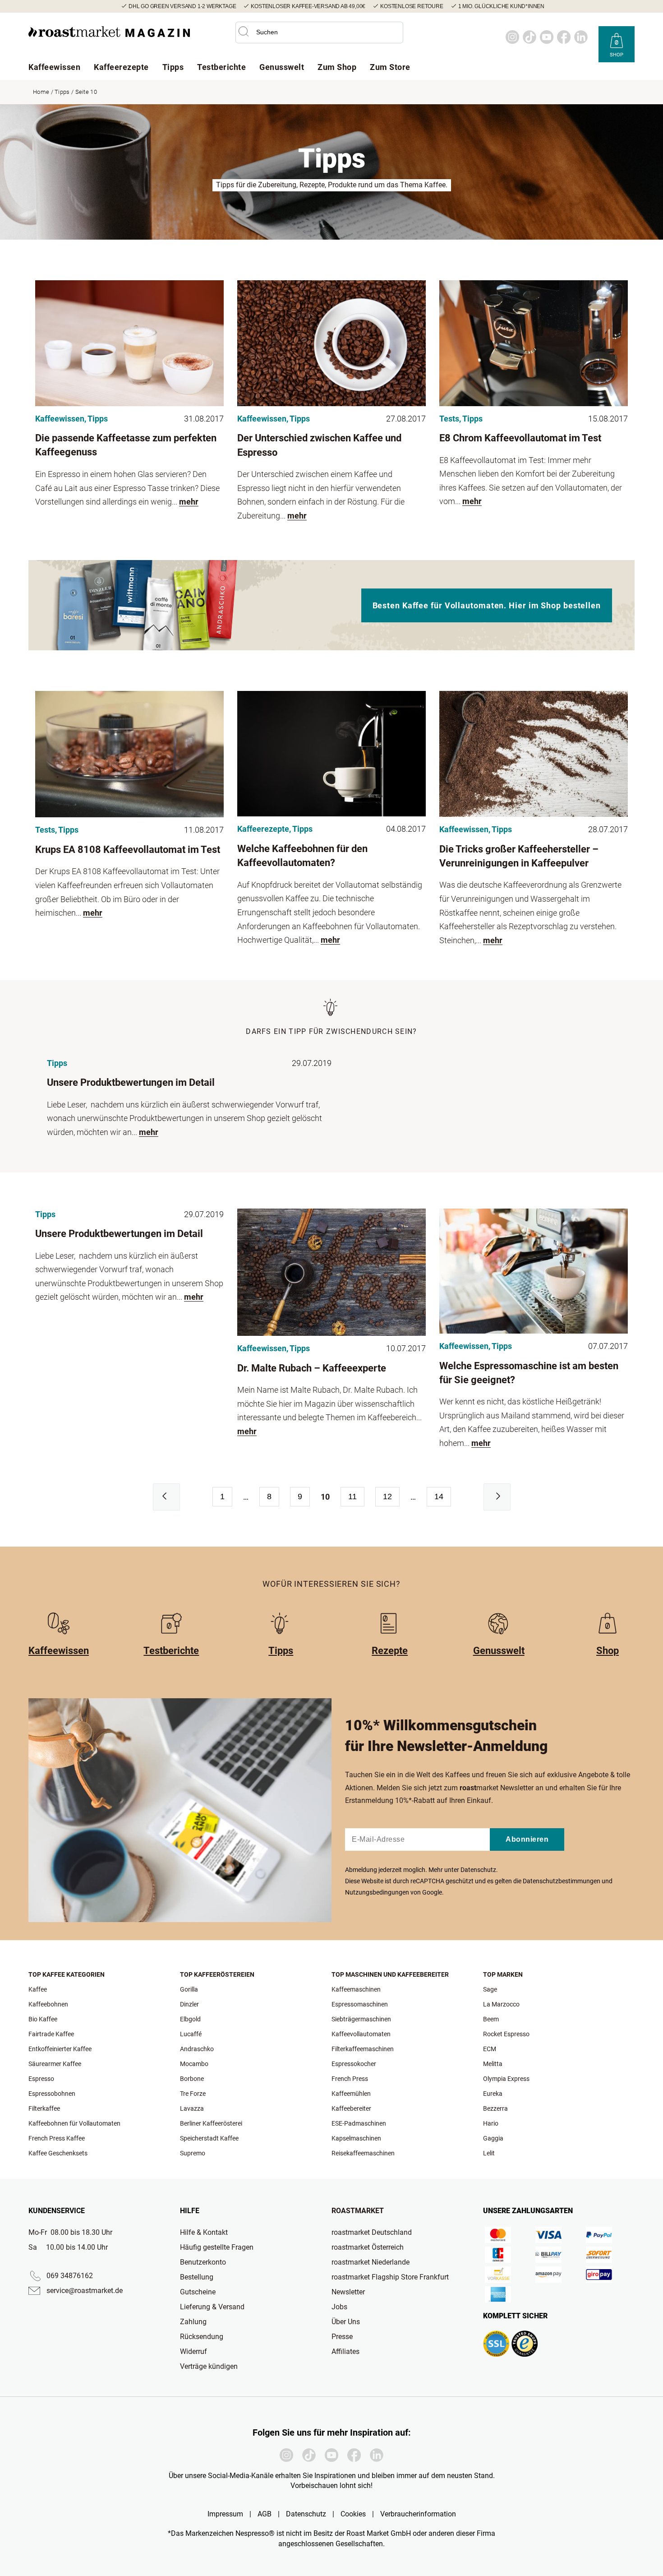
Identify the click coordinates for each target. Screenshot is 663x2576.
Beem (491, 2019)
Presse (342, 2337)
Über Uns (346, 2322)
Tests (449, 419)
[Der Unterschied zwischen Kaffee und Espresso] (331, 343)
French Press (350, 2079)
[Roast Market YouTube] (547, 37)
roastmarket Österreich (368, 2247)
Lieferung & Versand (212, 2307)
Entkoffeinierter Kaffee (60, 2049)
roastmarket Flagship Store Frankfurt (390, 2277)
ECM (490, 2049)
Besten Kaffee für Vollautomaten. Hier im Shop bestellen (487, 605)
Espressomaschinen (360, 2004)
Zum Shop (337, 67)
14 (439, 1496)
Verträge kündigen (209, 2366)
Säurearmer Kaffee (55, 2064)
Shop (617, 55)
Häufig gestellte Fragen (217, 2247)
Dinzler (189, 2004)
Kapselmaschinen (356, 2138)
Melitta (493, 2064)
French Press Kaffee (57, 2138)
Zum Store (390, 67)
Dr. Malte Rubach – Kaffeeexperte (312, 1368)
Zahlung (193, 2322)
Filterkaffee (44, 2108)
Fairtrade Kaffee (51, 2034)
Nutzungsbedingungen (377, 1892)
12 (387, 1496)
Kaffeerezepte (121, 67)
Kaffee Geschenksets (58, 2153)
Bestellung (197, 2277)
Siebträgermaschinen (361, 2019)
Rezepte (390, 1651)
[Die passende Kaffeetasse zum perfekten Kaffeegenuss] (129, 343)
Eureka (493, 2094)
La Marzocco (501, 2004)
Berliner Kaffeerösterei (211, 2123)
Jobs (339, 2307)
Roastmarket (358, 2211)
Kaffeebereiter (351, 2108)
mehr (189, 502)
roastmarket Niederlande (371, 2262)
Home (41, 92)
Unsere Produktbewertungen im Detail (131, 1082)
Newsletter (348, 2292)
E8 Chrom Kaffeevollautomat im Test (520, 438)
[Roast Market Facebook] (564, 37)
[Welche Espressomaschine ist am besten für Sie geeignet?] (534, 1271)
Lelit (489, 2153)
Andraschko (197, 2049)
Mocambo (194, 2064)
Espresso (41, 2079)
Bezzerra (495, 2108)
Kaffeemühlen (351, 2094)
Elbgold (190, 2019)
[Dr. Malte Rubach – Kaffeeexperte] (331, 1272)
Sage (490, 1989)
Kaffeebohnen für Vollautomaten (74, 2123)
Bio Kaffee (43, 2019)
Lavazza (192, 2108)
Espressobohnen (52, 2094)
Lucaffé (191, 2034)
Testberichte (221, 67)
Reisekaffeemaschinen (363, 2153)
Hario (491, 2123)
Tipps (173, 67)
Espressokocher (354, 2064)
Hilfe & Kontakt (204, 2232)
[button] (244, 32)
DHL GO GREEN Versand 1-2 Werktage (182, 6)
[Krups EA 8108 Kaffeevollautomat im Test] (129, 754)
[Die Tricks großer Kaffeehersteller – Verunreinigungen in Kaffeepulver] (534, 754)
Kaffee (38, 1989)
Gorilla (189, 1989)
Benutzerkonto (203, 2262)
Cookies (353, 2514)
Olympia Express (506, 2079)
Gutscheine (198, 2292)
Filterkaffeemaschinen (363, 2049)
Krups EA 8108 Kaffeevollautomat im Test (128, 850)
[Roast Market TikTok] (529, 37)
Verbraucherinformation (418, 2514)
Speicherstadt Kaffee (209, 2138)
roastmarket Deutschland (372, 2232)
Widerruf (193, 2351)
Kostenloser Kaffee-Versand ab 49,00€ (308, 6)
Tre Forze (193, 2094)
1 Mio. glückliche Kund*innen (501, 6)
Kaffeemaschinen (356, 1989)
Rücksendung (202, 2337)
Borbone (192, 2079)
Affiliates (345, 2351)
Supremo (193, 2153)
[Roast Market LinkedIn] (581, 37)
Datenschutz (478, 1870)
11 (352, 1496)
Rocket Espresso (506, 2034)
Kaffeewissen (54, 67)
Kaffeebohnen (48, 2004)
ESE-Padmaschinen (359, 2123)
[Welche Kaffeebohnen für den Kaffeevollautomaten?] (331, 754)
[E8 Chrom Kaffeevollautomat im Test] (534, 343)
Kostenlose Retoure (412, 6)
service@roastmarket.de (85, 2291)
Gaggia (493, 2138)
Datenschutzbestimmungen (562, 1881)
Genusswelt (282, 67)
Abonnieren (527, 1839)
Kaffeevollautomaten (361, 2034)
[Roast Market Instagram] (512, 37)
